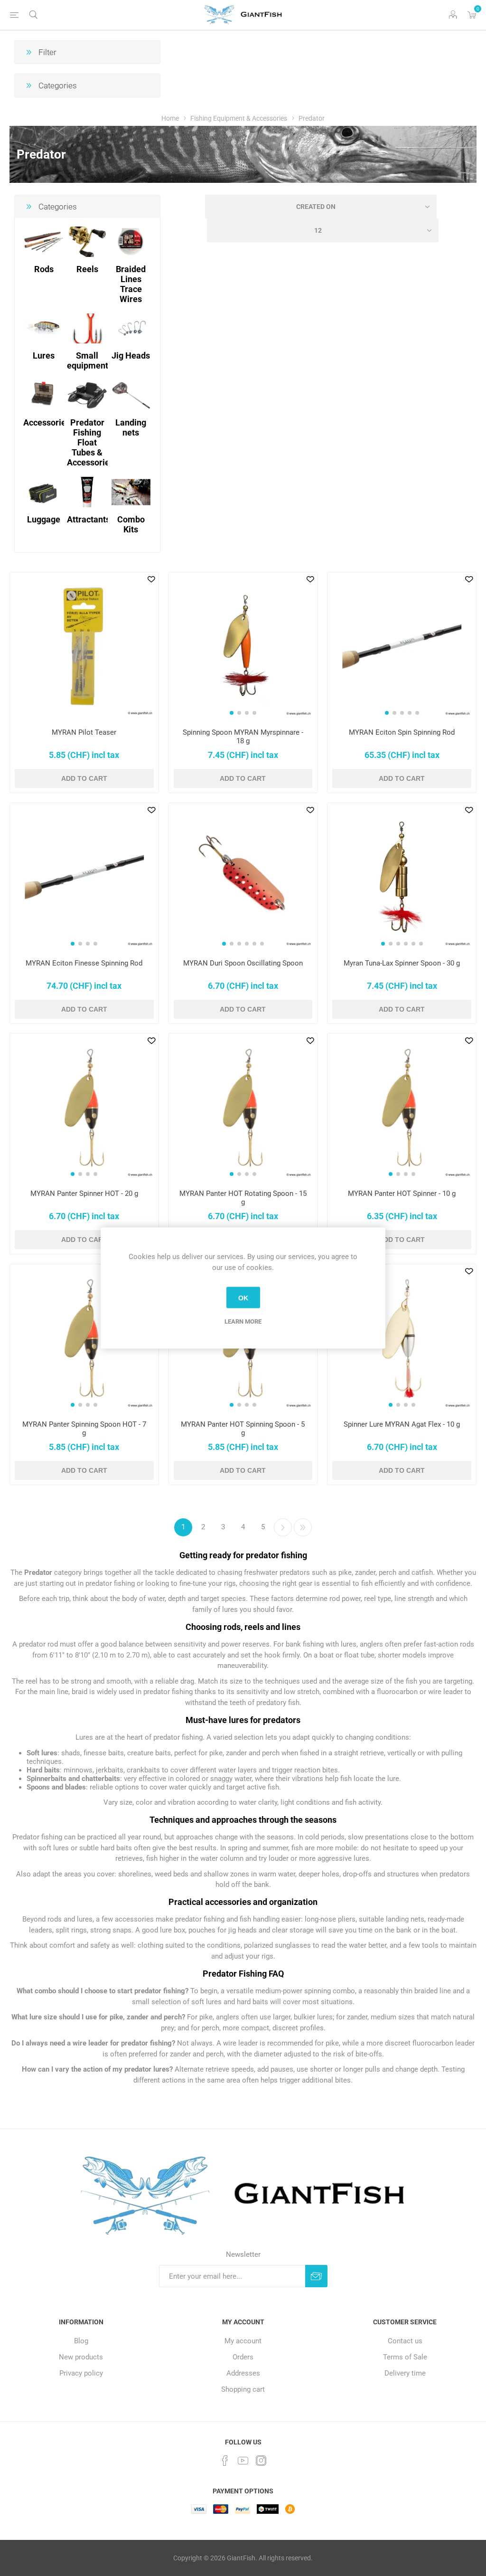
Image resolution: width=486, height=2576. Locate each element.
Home (170, 118)
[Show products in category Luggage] (44, 492)
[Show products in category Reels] (88, 241)
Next (283, 1527)
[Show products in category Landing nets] (131, 395)
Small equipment (88, 360)
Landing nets (131, 427)
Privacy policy (81, 2373)
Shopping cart (243, 2389)
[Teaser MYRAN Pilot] (84, 647)
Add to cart (84, 778)
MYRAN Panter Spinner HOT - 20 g (84, 1193)
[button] (232, 713)
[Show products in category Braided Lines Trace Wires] (131, 241)
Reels (87, 269)
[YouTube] (243, 2461)
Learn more (243, 1321)
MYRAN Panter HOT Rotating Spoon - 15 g (243, 1198)
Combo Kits (131, 524)
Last (303, 1527)
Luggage (44, 519)
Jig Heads (131, 355)
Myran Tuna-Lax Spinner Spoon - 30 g (402, 963)
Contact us (405, 2341)
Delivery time (405, 2373)
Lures (44, 355)
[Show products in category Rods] (44, 241)
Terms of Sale (405, 2357)
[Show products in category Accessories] (44, 395)
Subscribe (316, 2276)
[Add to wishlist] (151, 579)
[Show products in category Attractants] (88, 492)
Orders (243, 2357)
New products (81, 2357)
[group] (243, 647)
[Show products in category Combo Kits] (131, 492)
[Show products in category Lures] (44, 328)
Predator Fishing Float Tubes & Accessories (90, 442)
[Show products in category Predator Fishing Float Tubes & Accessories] (88, 395)
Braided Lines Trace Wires (131, 284)
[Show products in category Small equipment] (88, 328)
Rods (44, 269)
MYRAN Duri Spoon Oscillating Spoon (243, 963)
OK (243, 1297)
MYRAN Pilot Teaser (84, 732)
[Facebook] (225, 2461)
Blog (81, 2341)
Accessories (47, 422)
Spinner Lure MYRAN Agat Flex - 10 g (402, 1424)
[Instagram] (261, 2461)
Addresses (243, 2373)
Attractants (89, 519)
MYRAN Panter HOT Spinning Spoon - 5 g (243, 1429)
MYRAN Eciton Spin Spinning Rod (402, 732)
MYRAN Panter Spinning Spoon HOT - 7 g (84, 1429)
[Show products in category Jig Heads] (131, 328)
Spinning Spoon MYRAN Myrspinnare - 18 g (243, 737)
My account (243, 2341)
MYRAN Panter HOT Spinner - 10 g (402, 1193)
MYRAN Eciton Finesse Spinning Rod (84, 963)
